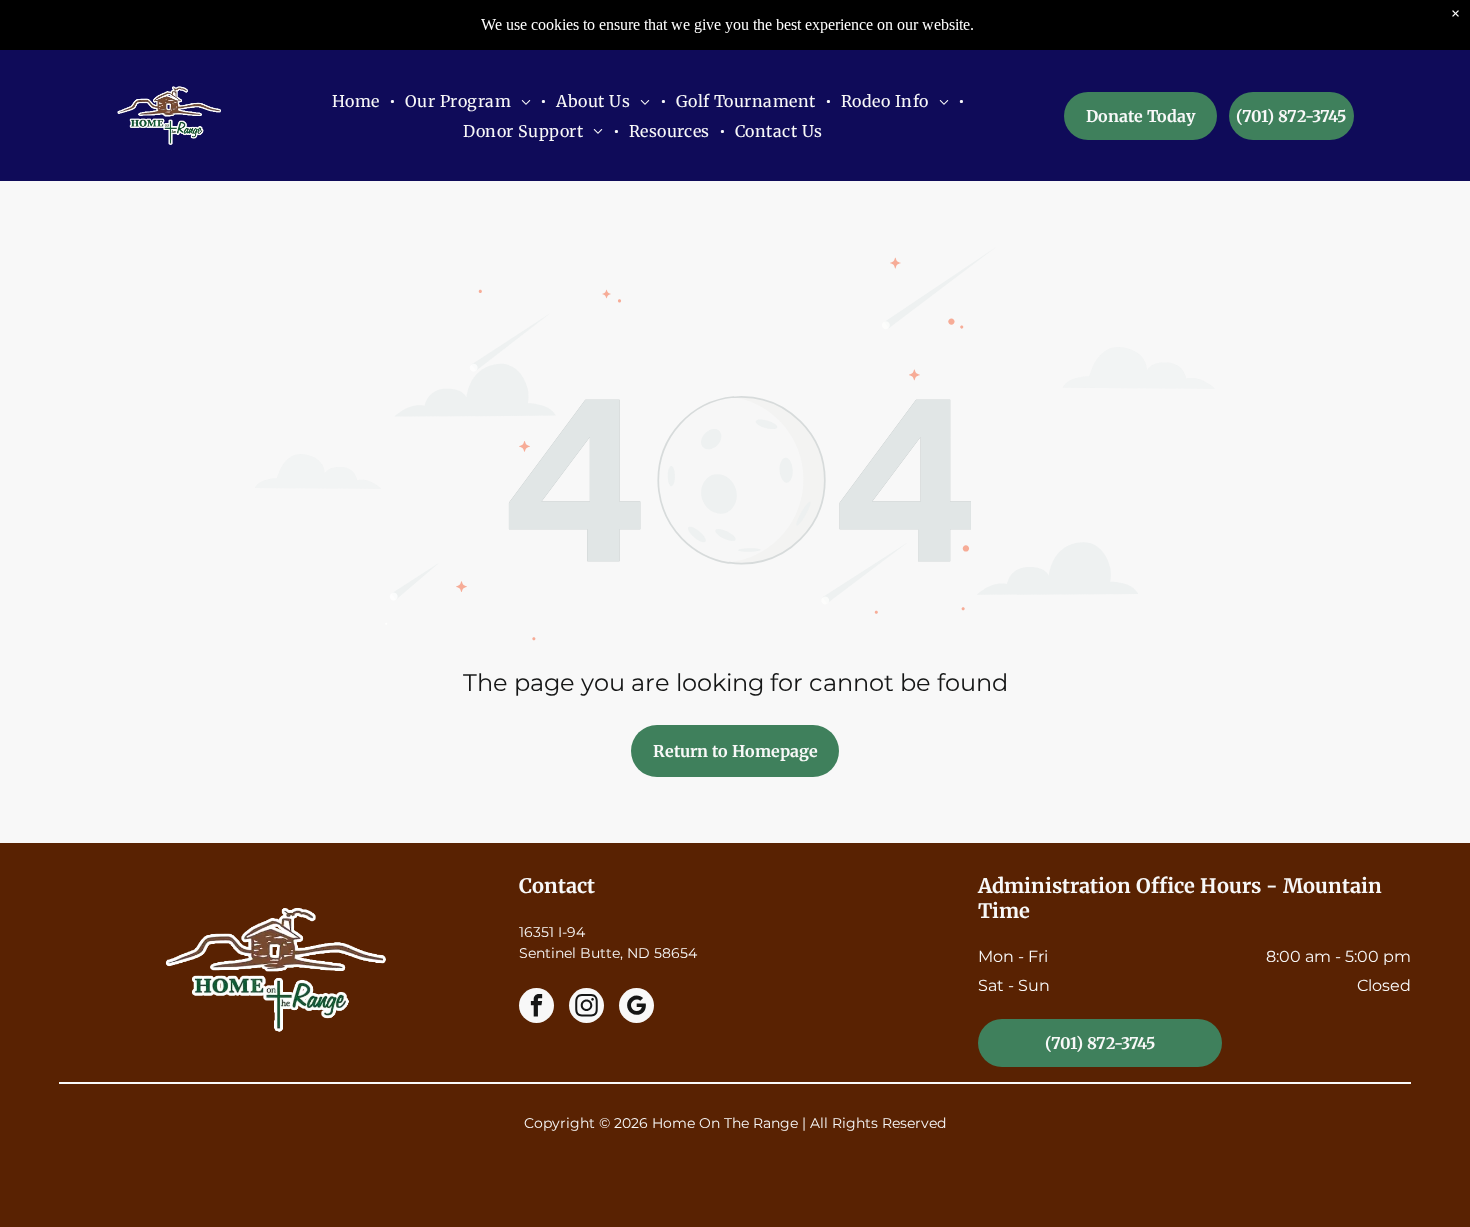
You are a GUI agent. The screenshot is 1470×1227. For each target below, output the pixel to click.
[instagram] (586, 1008)
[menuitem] (358, 100)
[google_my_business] (636, 1008)
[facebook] (536, 1008)
